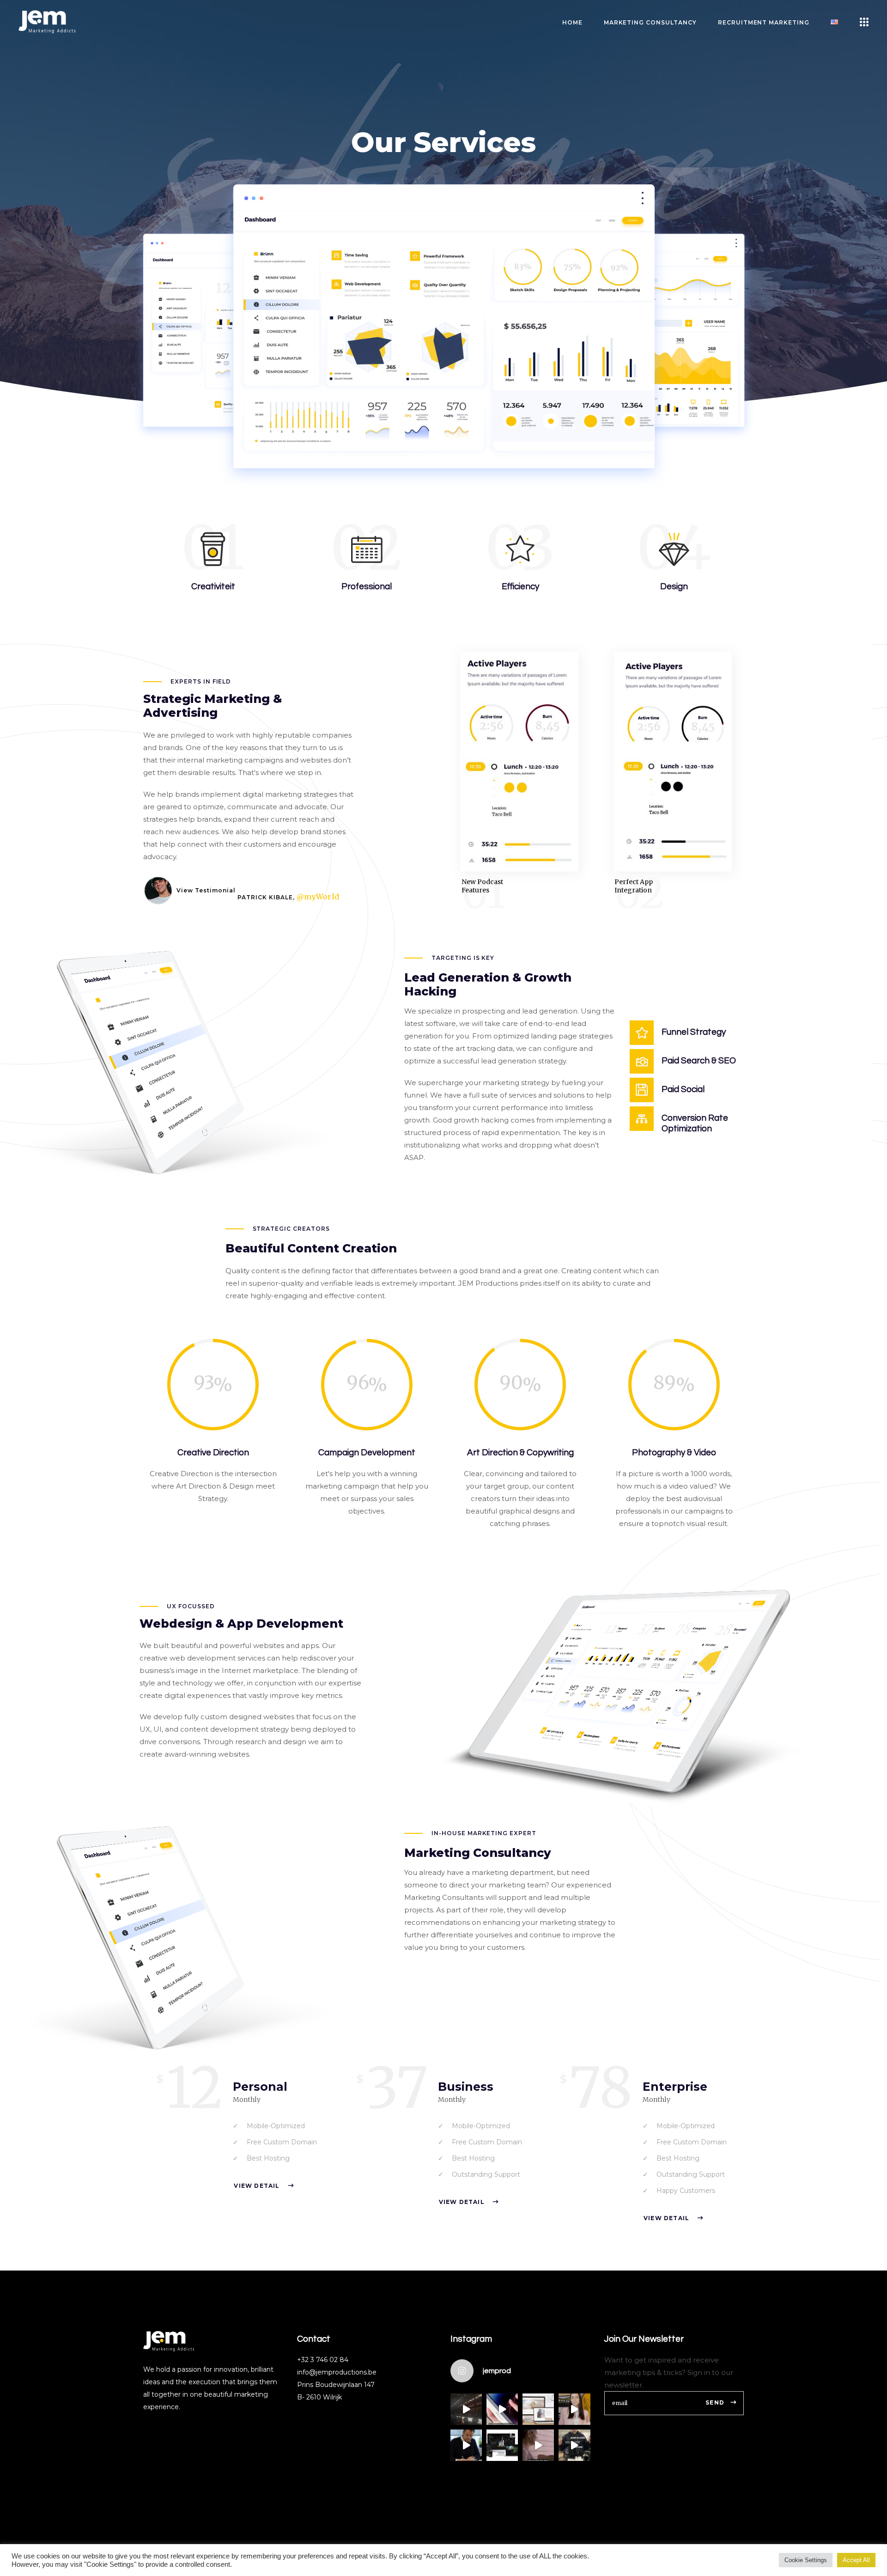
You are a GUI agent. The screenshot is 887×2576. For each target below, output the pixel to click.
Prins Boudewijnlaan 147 (336, 2385)
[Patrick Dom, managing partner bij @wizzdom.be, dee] (466, 2445)
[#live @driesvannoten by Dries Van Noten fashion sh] (466, 2409)
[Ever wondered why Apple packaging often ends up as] (502, 2409)
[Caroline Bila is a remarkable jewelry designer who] (538, 2409)
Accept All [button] (856, 2560)
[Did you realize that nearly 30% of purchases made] (538, 2445)
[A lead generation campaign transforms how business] (574, 2409)
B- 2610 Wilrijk (319, 2397)
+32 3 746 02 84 (323, 2360)
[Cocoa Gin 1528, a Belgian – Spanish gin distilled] (502, 2445)
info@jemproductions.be (337, 2372)
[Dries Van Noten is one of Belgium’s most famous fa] (574, 2445)
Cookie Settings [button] (806, 2560)
